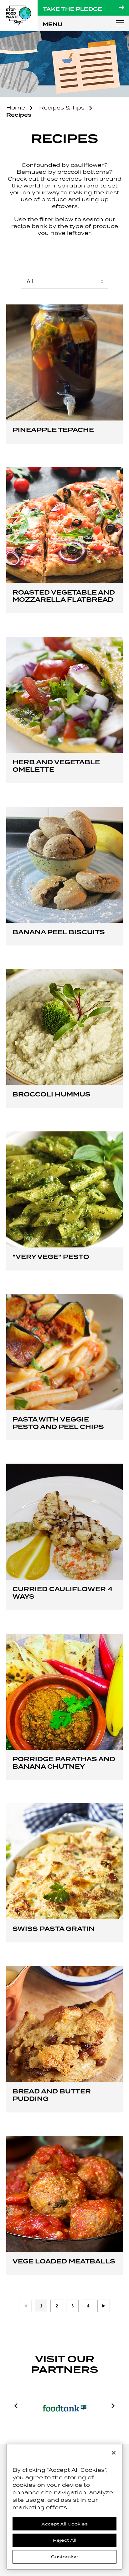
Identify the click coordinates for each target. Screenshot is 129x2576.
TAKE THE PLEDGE (72, 9)
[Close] (114, 2453)
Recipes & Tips (62, 108)
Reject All (65, 2540)
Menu (120, 23)
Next (104, 2306)
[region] (64, 2507)
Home (16, 108)
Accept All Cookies (64, 2524)
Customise (64, 2557)
